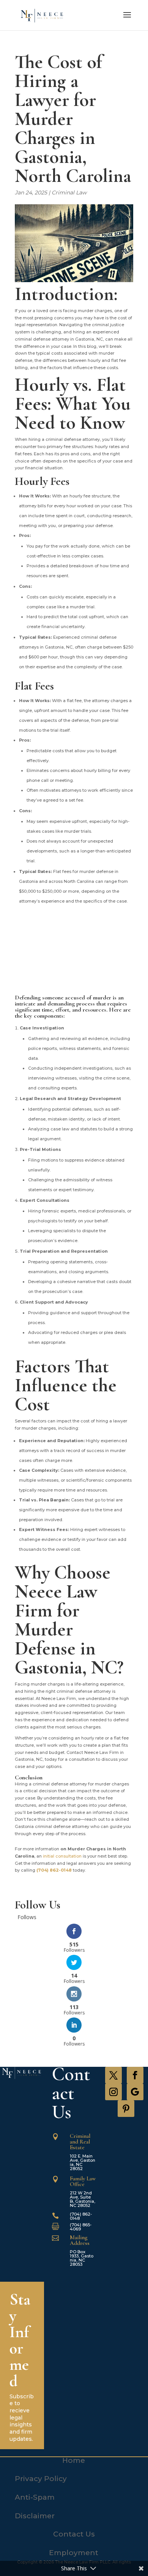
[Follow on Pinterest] (126, 2109)
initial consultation (62, 1856)
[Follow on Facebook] (135, 2075)
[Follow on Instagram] (113, 2092)
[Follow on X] (113, 2075)
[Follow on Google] (135, 2092)
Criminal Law (69, 193)
